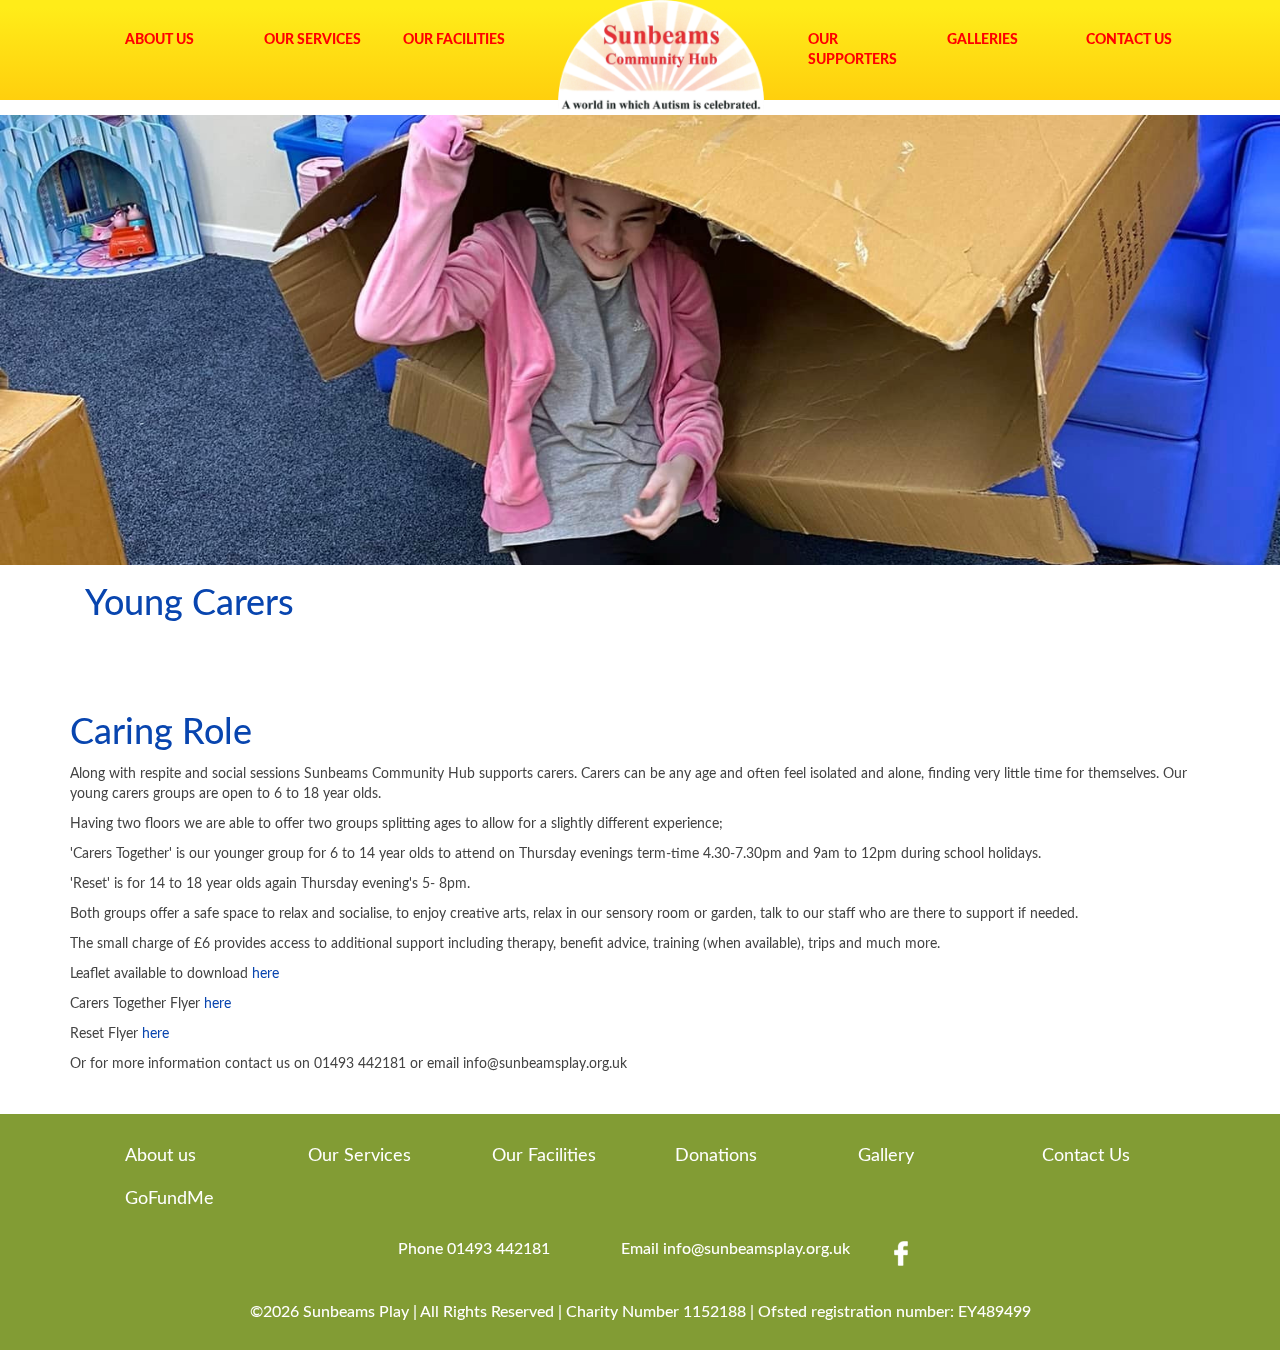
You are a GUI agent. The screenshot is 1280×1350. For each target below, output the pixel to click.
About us (160, 1156)
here (265, 974)
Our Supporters (852, 50)
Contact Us (1129, 40)
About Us (159, 40)
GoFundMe (169, 1199)
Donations (716, 1156)
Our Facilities (454, 40)
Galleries (982, 40)
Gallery (886, 1156)
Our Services (312, 40)
